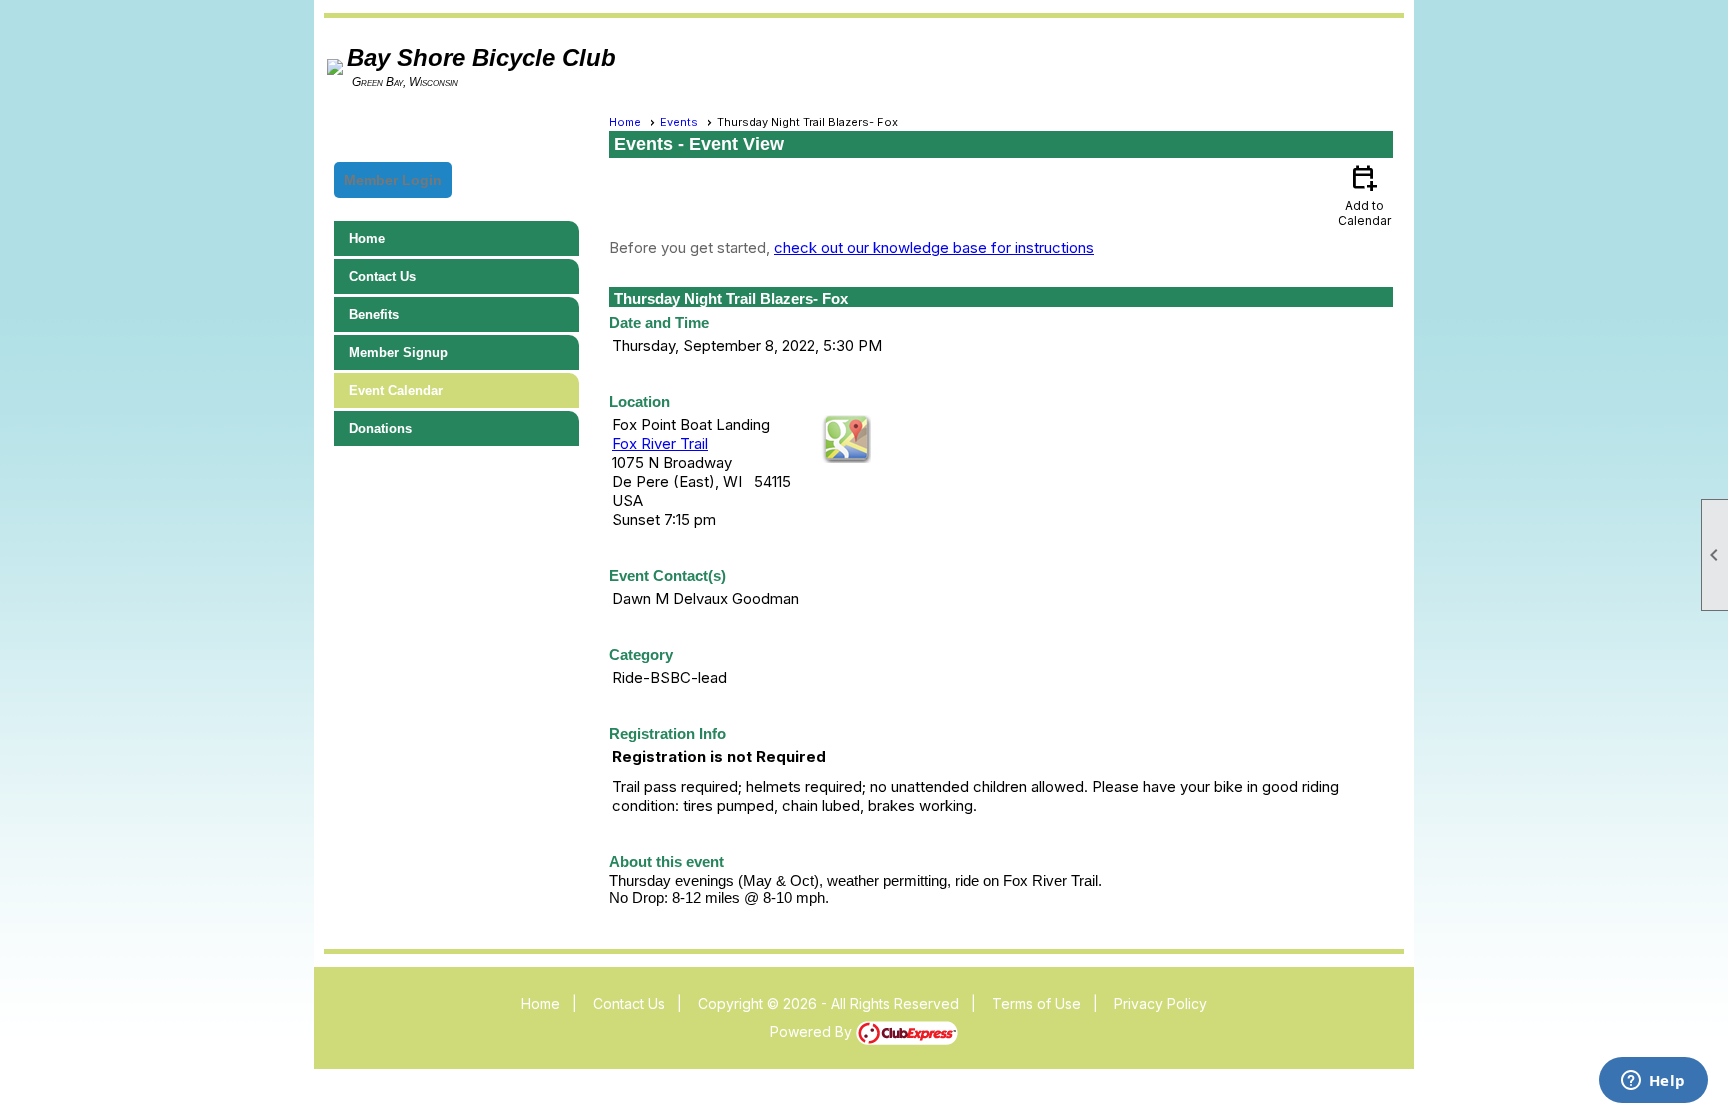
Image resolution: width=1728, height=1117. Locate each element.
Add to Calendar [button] (1364, 194)
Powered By (813, 1031)
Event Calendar (396, 390)
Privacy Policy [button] (1160, 1003)
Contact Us (382, 276)
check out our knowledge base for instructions (934, 247)
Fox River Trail (660, 443)
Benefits (374, 314)
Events (679, 122)
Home (367, 238)
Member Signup (398, 352)
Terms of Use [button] (1036, 1003)
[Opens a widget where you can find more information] (1653, 1082)
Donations (380, 428)
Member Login (393, 180)
